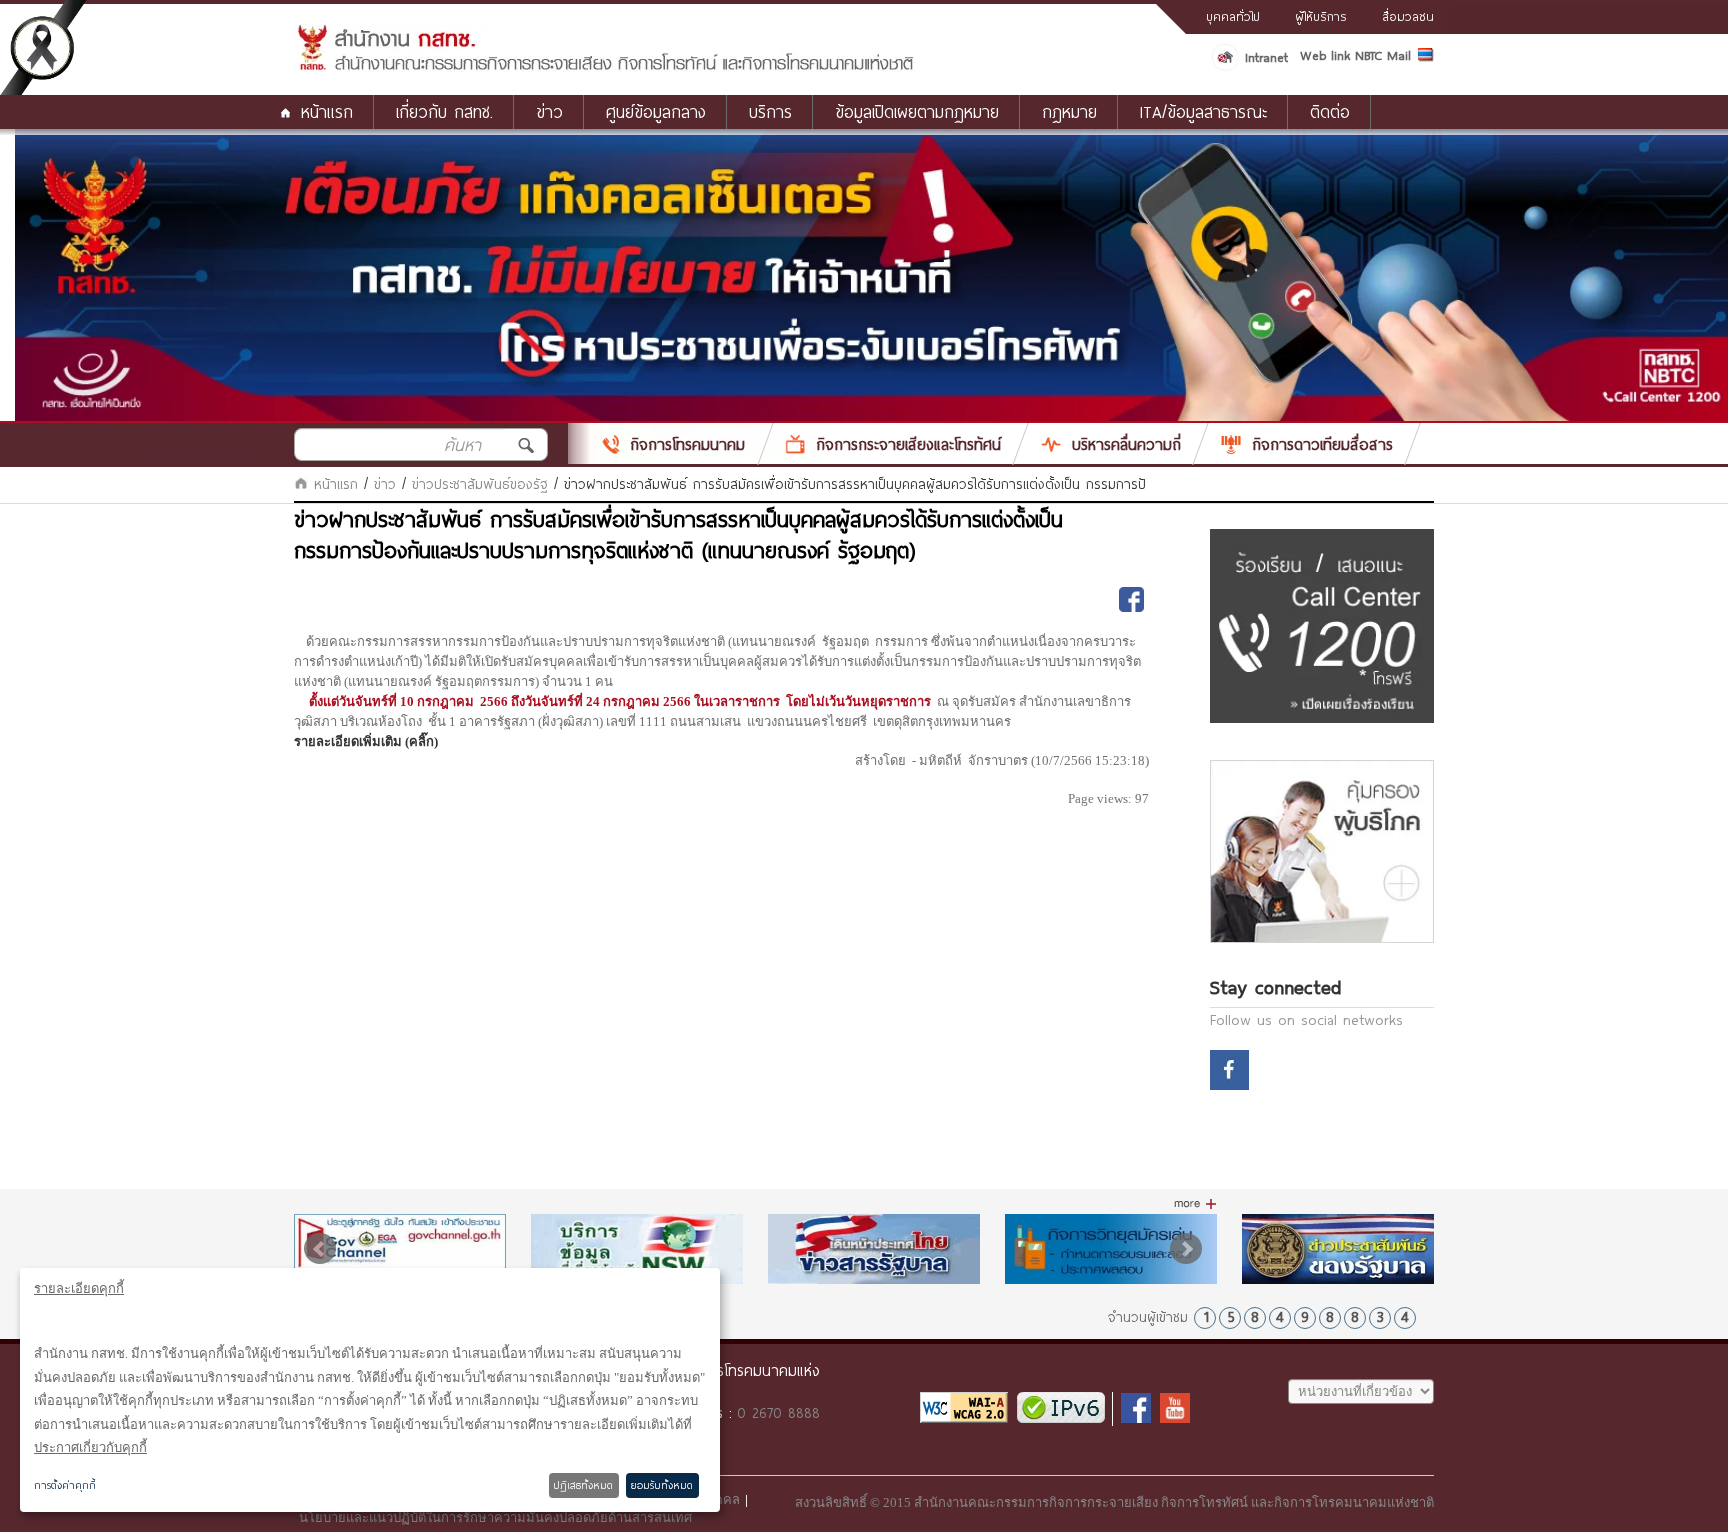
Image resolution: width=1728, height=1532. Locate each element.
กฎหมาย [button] (1069, 111)
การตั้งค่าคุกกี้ (65, 1485)
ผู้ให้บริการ (1321, 16)
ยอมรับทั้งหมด (662, 1485)
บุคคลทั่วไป (1233, 16)
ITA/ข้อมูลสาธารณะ (1203, 111)
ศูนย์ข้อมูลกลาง (656, 111)
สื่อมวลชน (1408, 16)
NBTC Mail (1383, 55)
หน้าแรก (327, 111)
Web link (1325, 55)
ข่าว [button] (549, 111)
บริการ (770, 111)
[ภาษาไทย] (1426, 58)
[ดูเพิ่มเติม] (1195, 1204)
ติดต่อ (1330, 111)
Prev (320, 1249)
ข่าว (385, 484)
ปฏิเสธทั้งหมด (583, 1485)
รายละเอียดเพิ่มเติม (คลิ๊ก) (366, 741)
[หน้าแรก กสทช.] (604, 67)
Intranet (1266, 57)
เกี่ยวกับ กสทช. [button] (444, 111)
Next (1186, 1249)
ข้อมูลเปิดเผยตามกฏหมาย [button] (917, 111)
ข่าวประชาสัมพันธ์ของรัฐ (480, 484)
